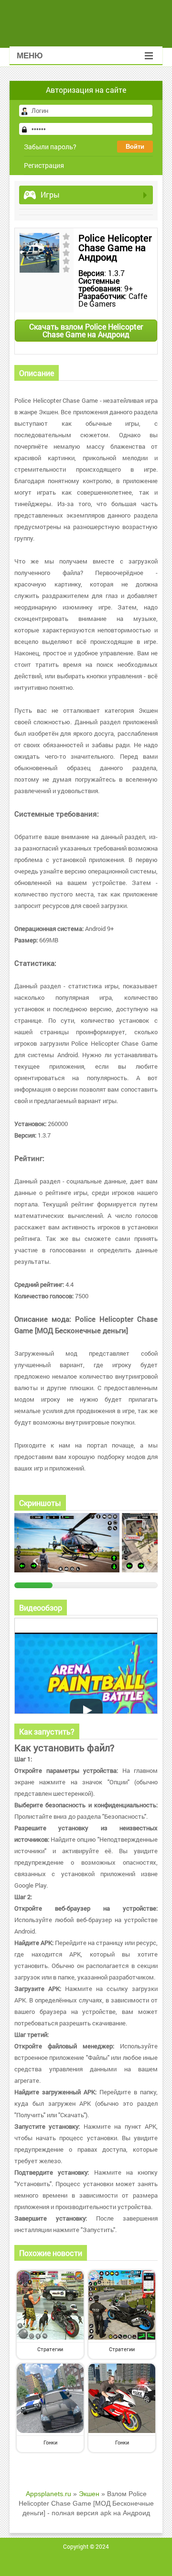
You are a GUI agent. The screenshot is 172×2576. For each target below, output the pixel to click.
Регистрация (44, 165)
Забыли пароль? (50, 147)
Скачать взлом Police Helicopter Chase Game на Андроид (86, 330)
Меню (30, 56)
